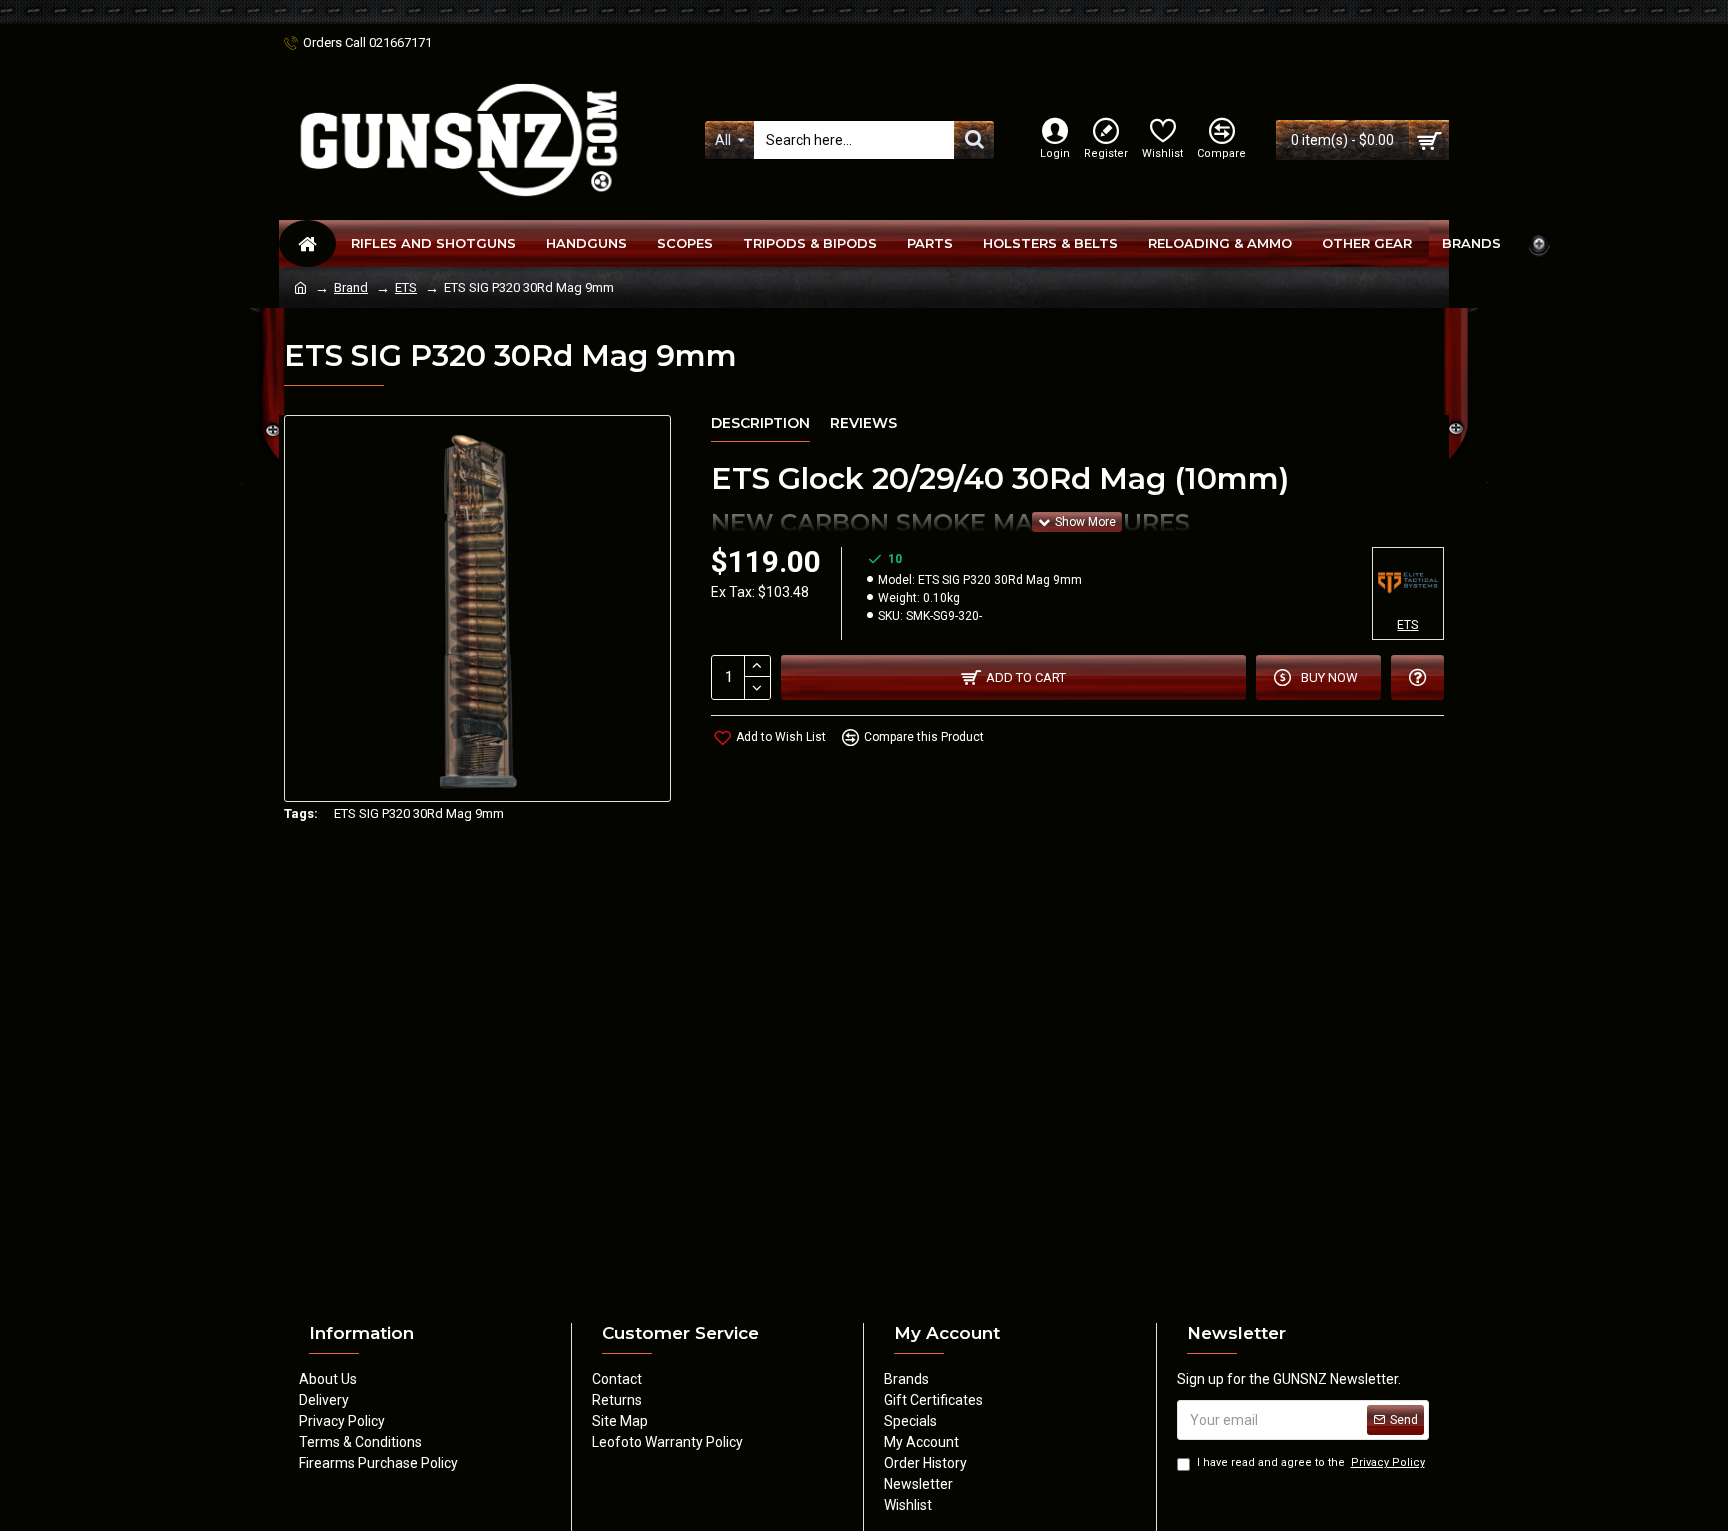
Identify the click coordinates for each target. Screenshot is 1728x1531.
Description (760, 423)
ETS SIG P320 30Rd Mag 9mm (419, 813)
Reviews (863, 423)
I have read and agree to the (1311, 1462)
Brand (351, 287)
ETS (406, 287)
